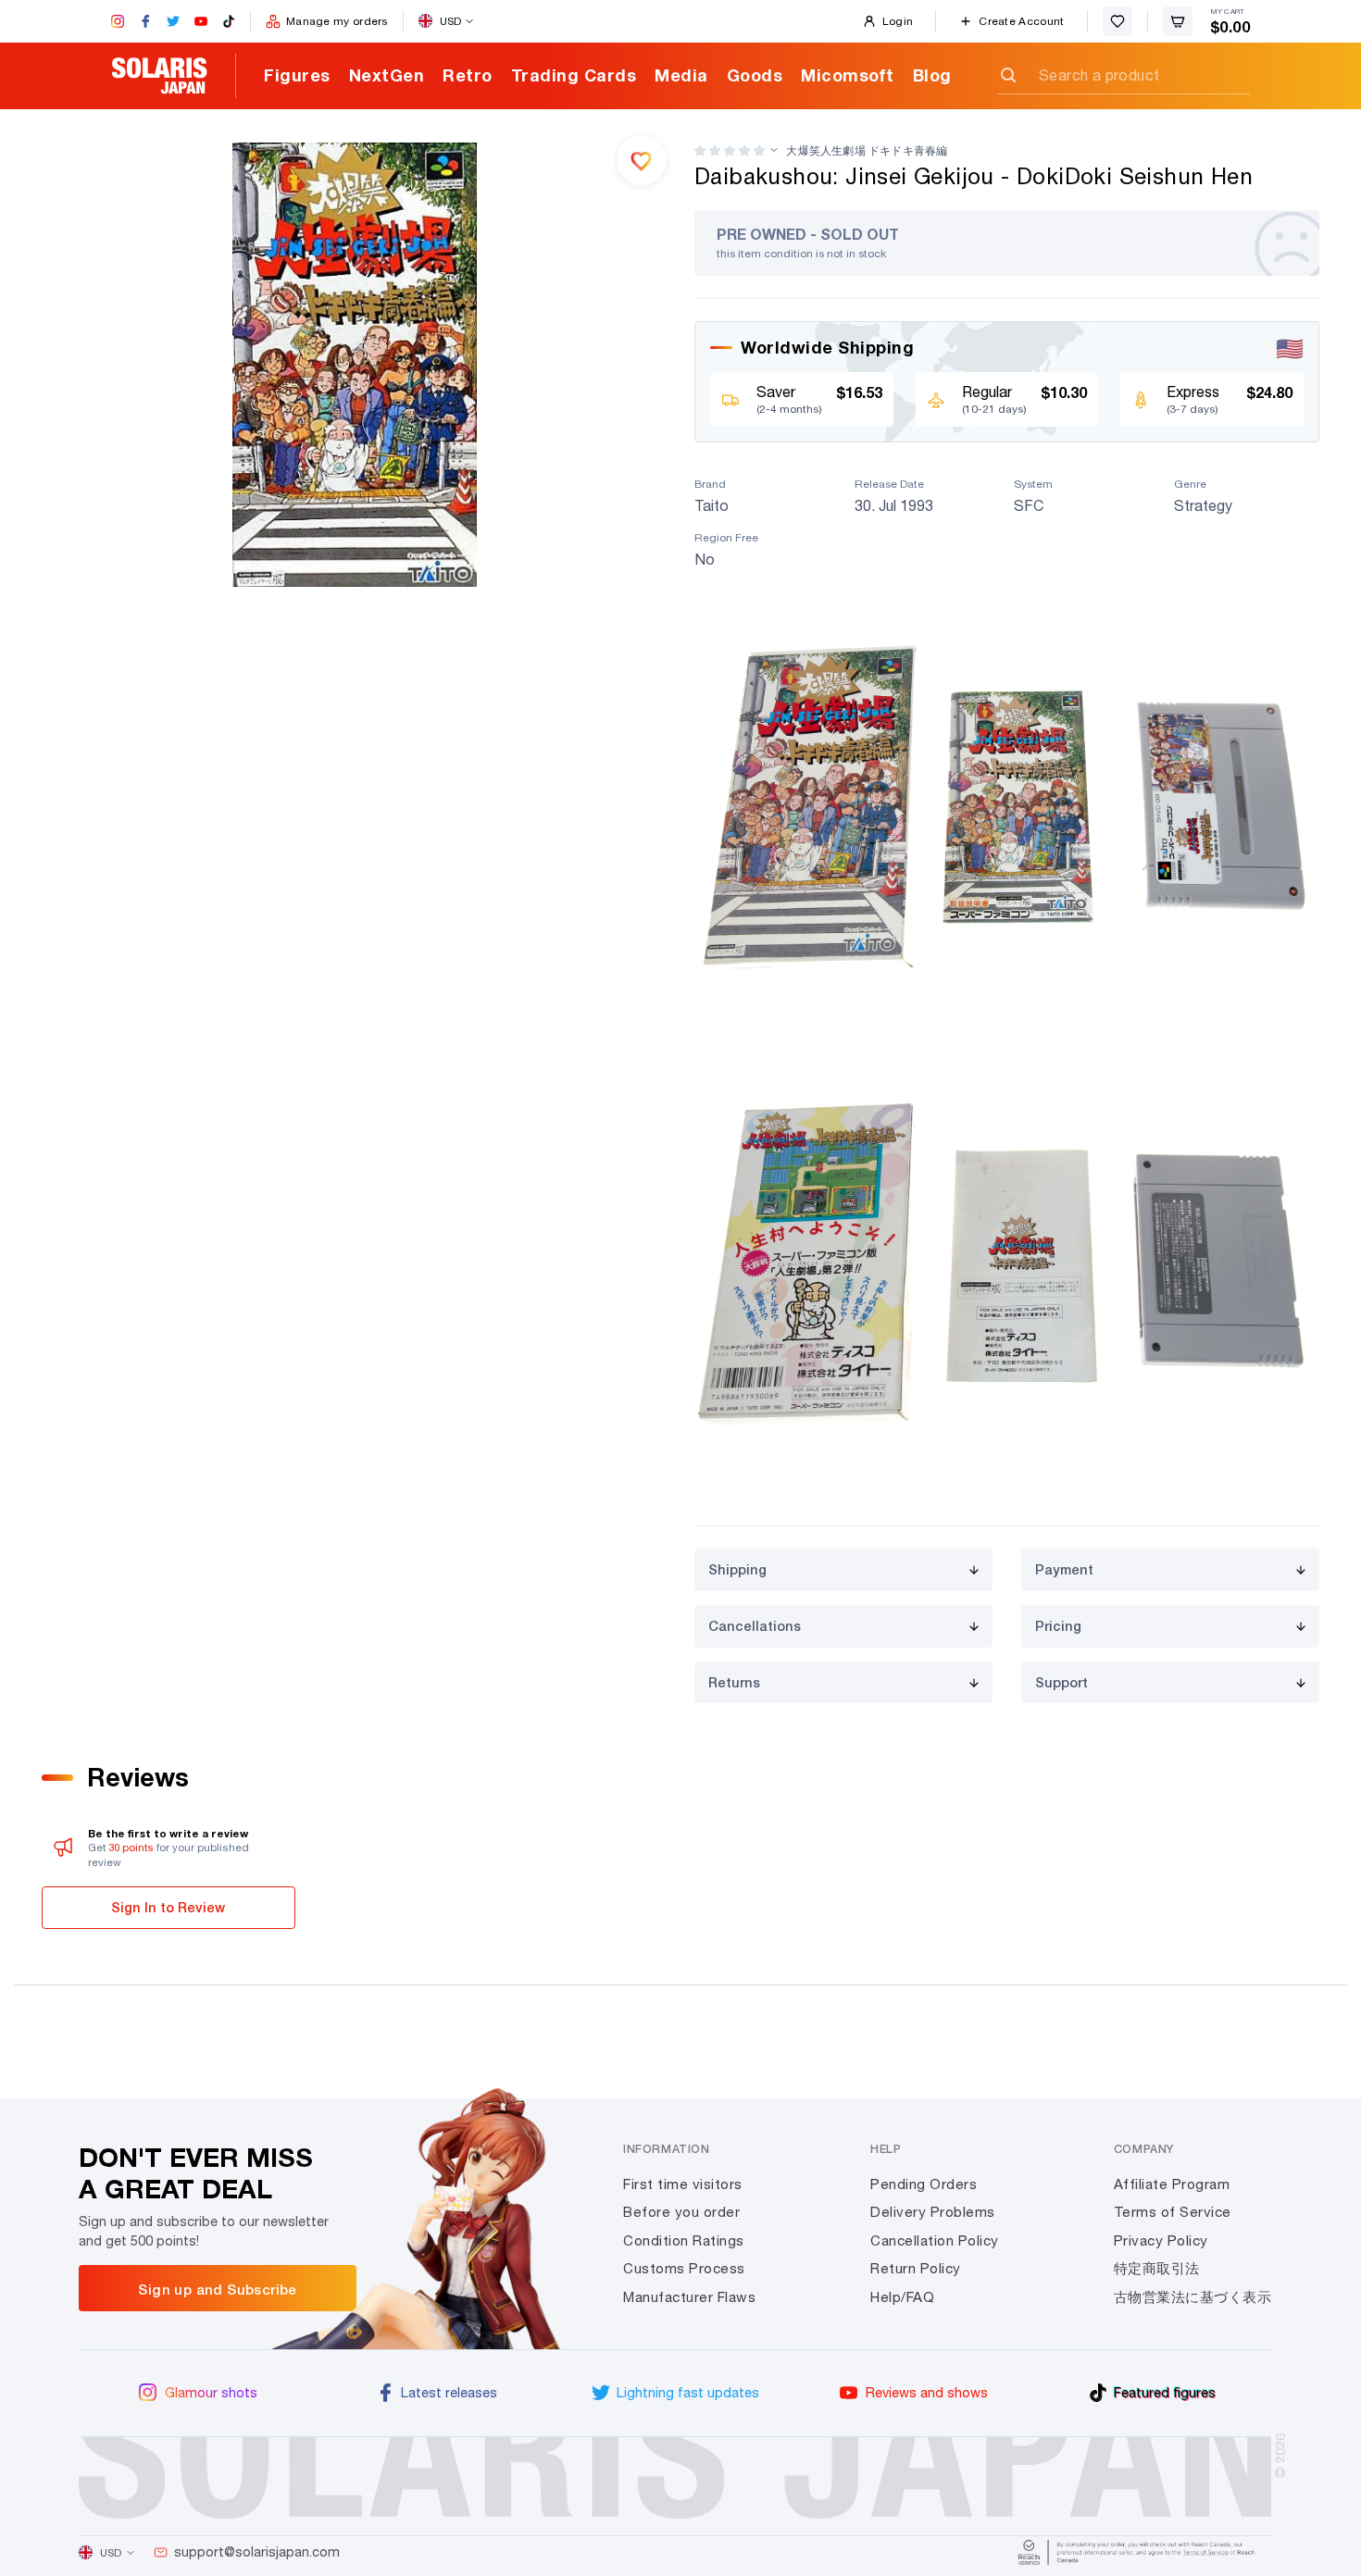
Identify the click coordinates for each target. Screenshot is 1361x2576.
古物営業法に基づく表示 (1193, 2297)
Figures (297, 75)
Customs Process (684, 2268)
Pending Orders (924, 2184)
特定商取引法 (1157, 2268)
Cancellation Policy (935, 2240)
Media (681, 75)
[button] (730, 150)
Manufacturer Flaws (689, 2297)
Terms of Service (1173, 2212)
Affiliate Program (1172, 2184)
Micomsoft (848, 75)
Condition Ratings (684, 2240)
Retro (468, 75)
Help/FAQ (902, 2297)
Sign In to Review (168, 1907)
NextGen (387, 75)
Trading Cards (574, 75)
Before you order (681, 2212)
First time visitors (683, 2184)
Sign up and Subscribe (217, 2289)
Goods (755, 75)
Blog (932, 75)
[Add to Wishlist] (642, 160)
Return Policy (916, 2268)
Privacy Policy (1161, 2240)
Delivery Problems (933, 2212)
